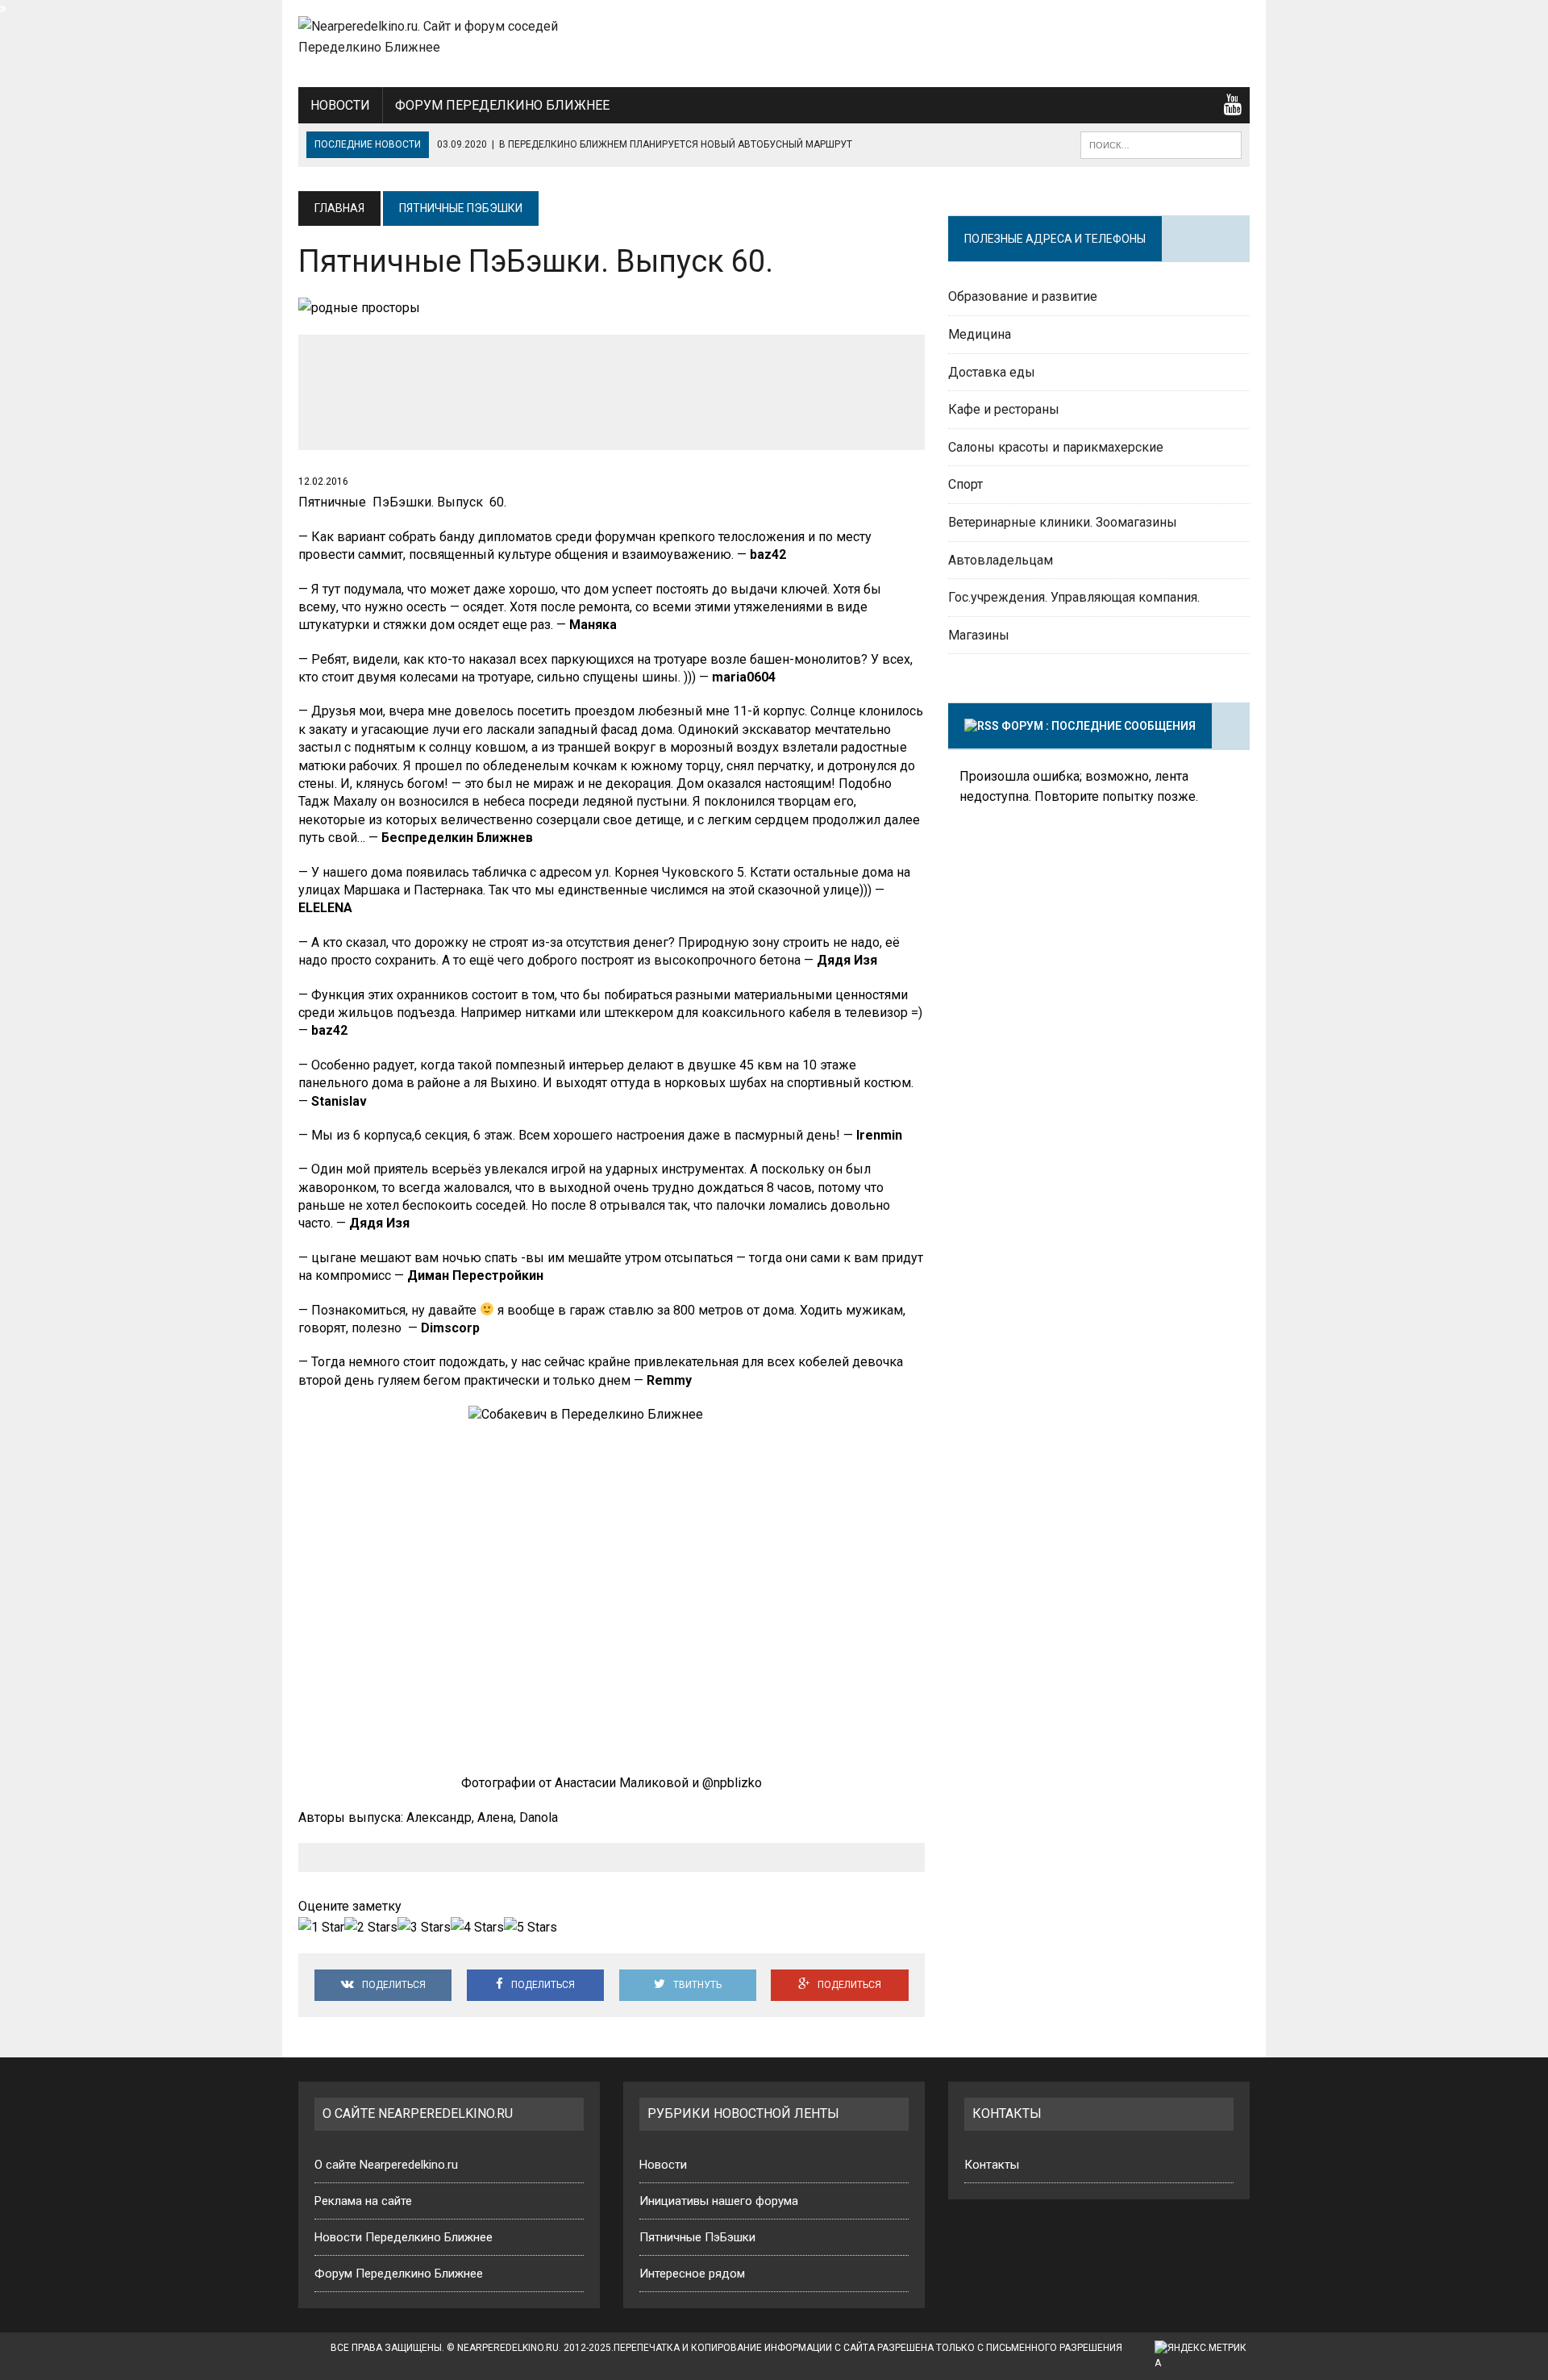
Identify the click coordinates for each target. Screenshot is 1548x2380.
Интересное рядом (692, 2274)
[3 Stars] (424, 1928)
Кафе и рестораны (1004, 409)
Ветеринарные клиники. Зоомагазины (1063, 522)
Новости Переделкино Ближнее (404, 2237)
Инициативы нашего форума (719, 2201)
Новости (340, 105)
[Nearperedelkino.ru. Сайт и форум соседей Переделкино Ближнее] (449, 37)
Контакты (992, 2165)
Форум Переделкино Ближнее (502, 105)
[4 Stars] (477, 1928)
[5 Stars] (531, 1928)
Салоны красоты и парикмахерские (1056, 447)
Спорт (965, 484)
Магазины (979, 635)
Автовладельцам (1001, 560)
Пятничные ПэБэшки (697, 2237)
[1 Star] (321, 1928)
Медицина (980, 334)
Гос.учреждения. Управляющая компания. (1074, 597)
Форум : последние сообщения (1099, 726)
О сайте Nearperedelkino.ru (386, 2165)
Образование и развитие (1023, 296)
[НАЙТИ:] (1161, 144)
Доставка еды (992, 372)
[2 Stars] (371, 1928)
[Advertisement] (1121, 40)
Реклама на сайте (363, 2201)
